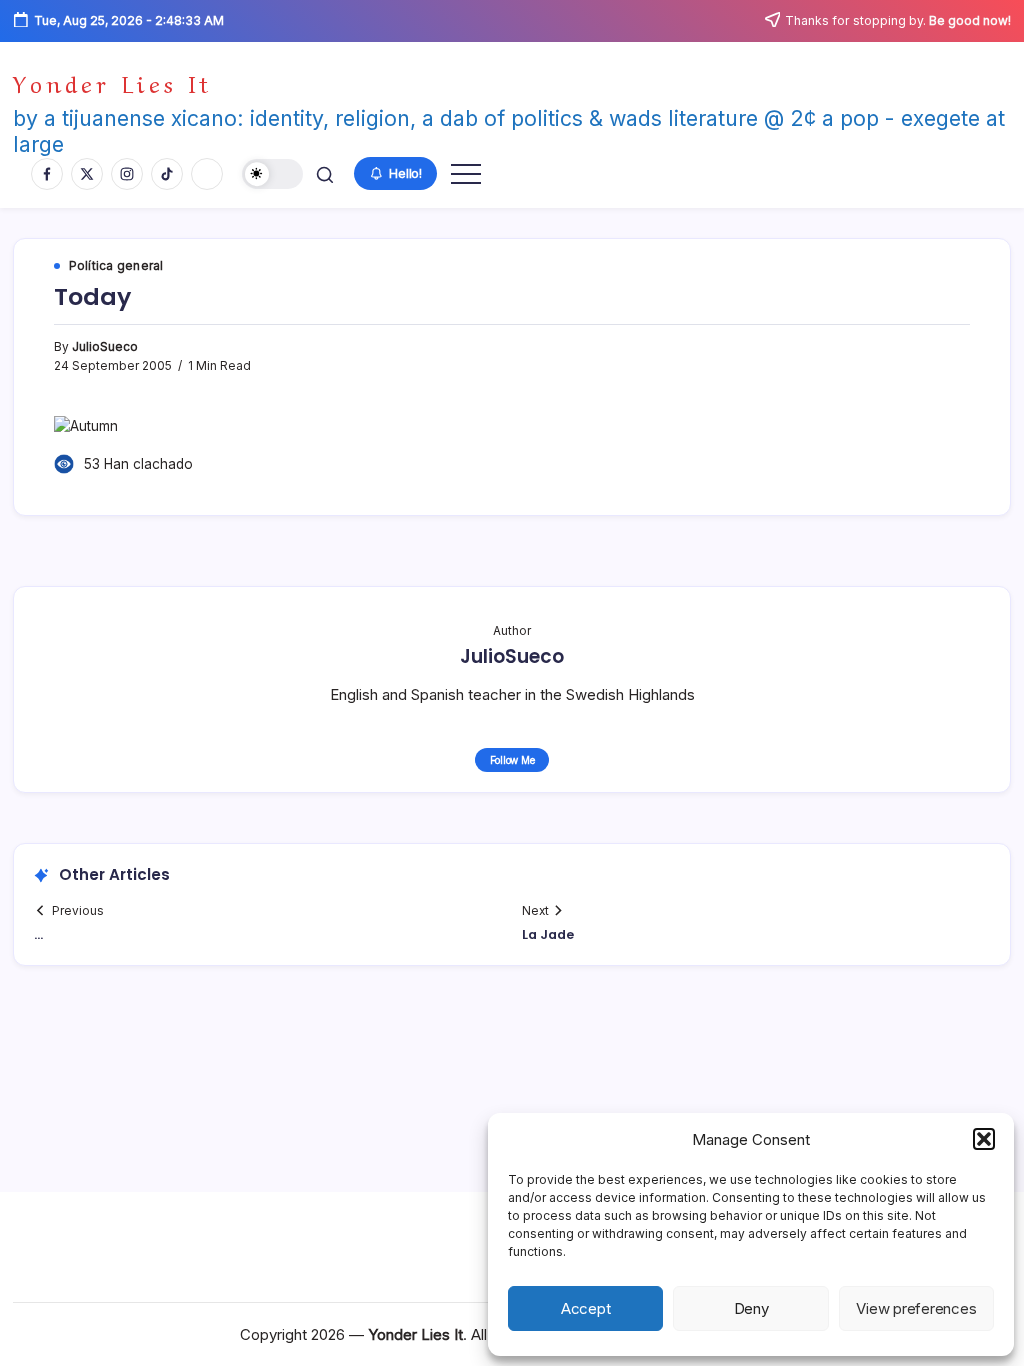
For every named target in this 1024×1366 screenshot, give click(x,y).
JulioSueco (105, 347)
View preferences (916, 1308)
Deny (751, 1308)
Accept (586, 1308)
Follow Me (512, 760)
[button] (984, 1139)
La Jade (548, 934)
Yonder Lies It (112, 82)
